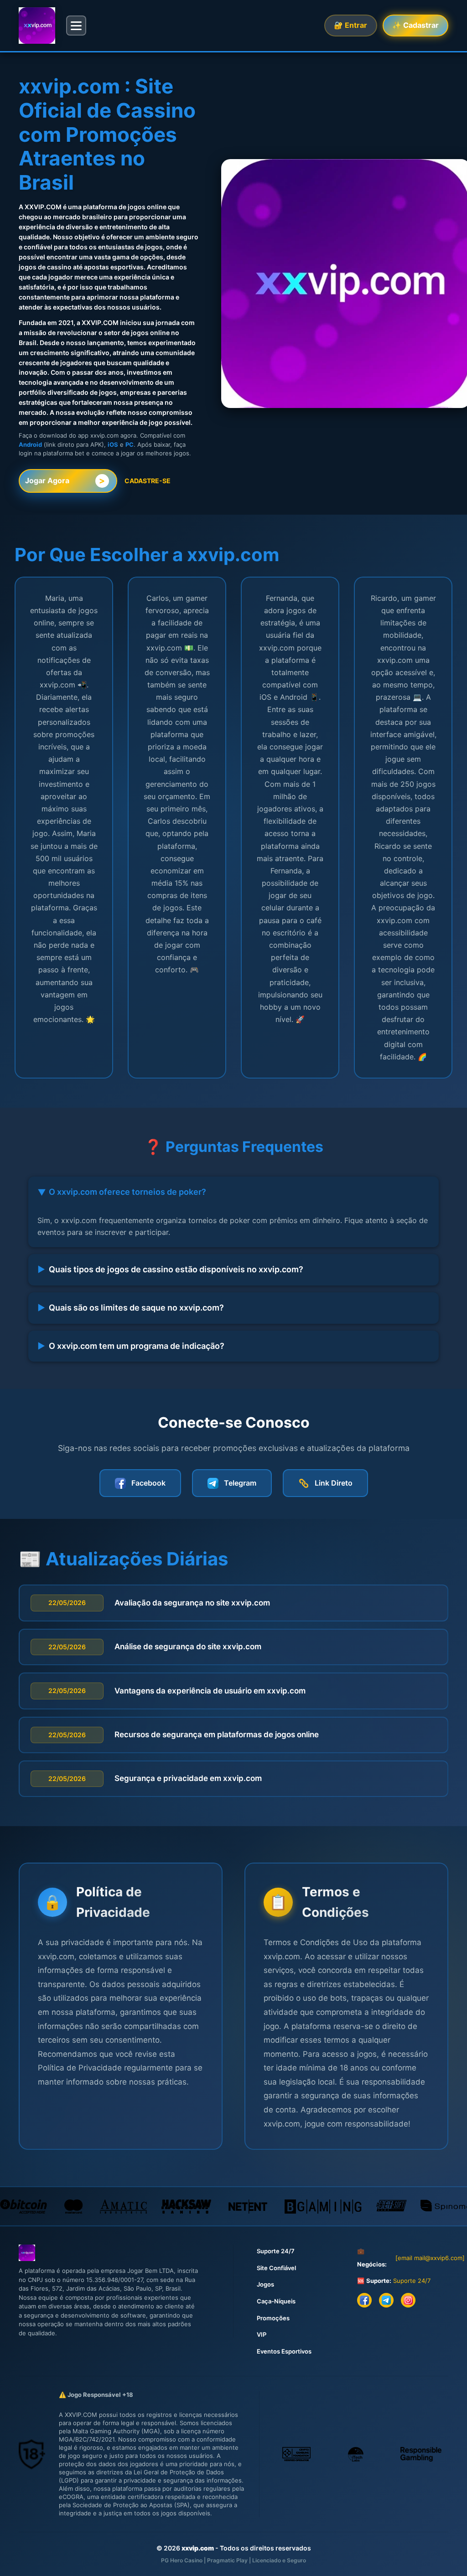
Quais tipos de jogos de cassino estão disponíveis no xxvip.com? (170, 1269)
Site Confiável (276, 2268)
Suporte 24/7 (276, 2251)
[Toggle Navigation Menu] (76, 26)
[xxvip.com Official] (37, 26)
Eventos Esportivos (284, 2351)
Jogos (265, 2284)
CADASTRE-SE (148, 481)
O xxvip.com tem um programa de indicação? (131, 1346)
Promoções (273, 2318)
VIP (262, 2334)
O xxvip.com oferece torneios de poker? (122, 1192)
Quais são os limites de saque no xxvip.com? (131, 1308)
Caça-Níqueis (276, 2301)
